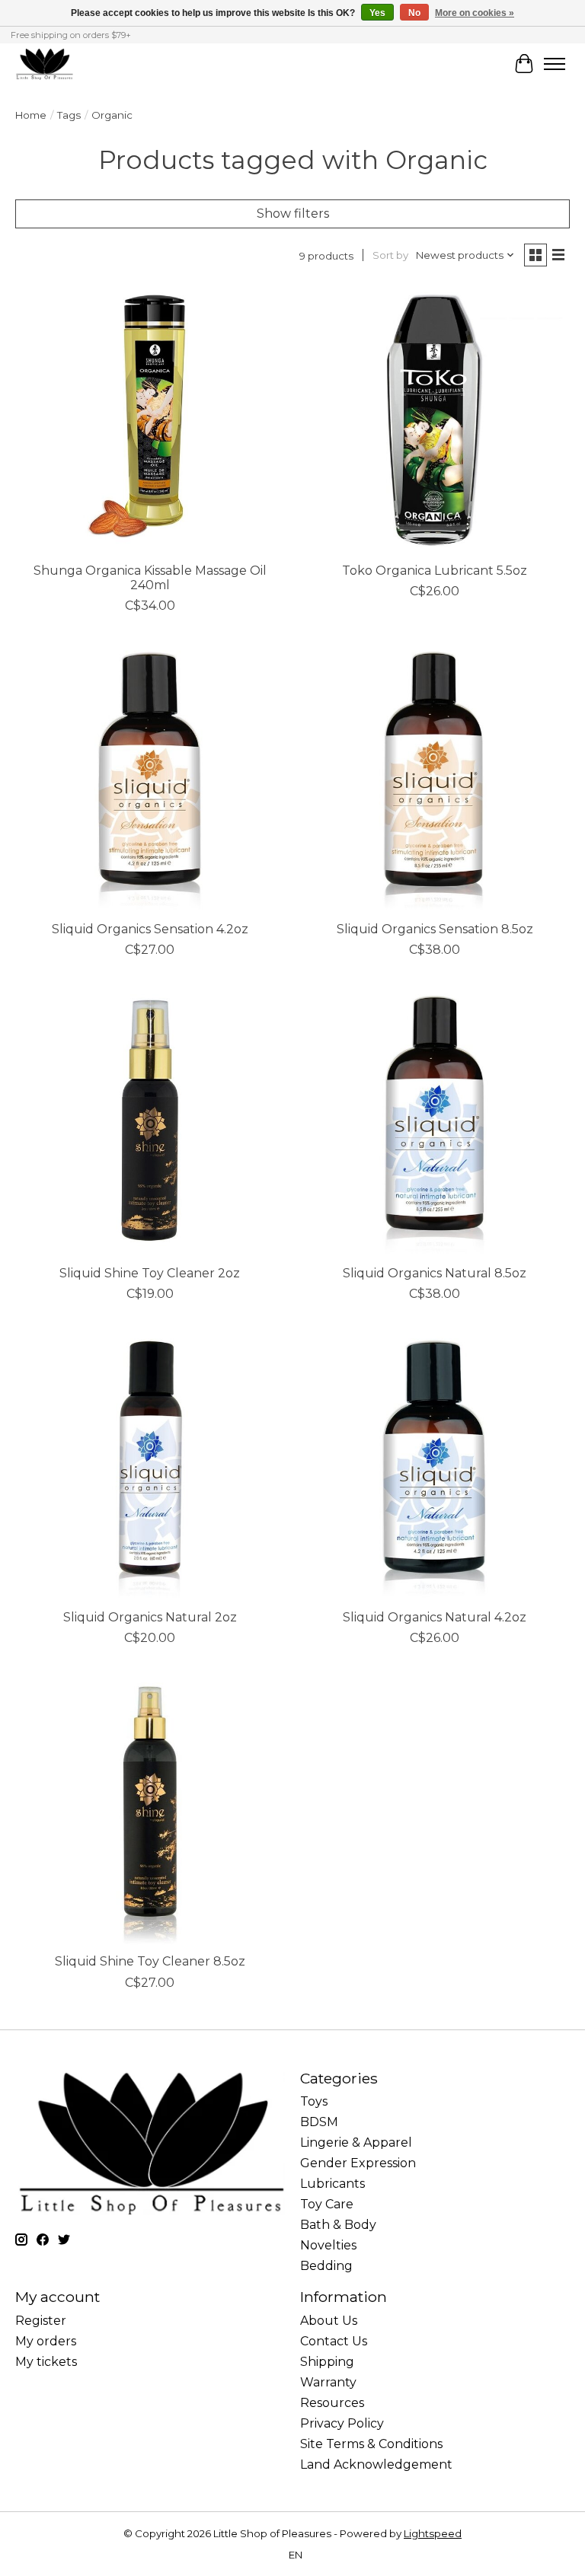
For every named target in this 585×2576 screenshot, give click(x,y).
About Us (329, 2321)
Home (31, 115)
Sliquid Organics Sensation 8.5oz (435, 929)
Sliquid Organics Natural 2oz (150, 1617)
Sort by (390, 255)
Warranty (328, 2382)
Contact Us (334, 2341)
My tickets (46, 2362)
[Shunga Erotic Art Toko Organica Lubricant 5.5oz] (435, 419)
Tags (69, 115)
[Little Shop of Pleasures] (44, 64)
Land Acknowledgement (376, 2464)
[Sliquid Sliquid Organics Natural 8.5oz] (435, 1122)
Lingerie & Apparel (356, 2142)
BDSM (319, 2122)
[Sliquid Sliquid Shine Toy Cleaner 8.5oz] (150, 1810)
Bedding (326, 2266)
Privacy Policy (342, 2423)
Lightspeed (433, 2533)
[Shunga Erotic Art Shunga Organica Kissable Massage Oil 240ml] (150, 419)
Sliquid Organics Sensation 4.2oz (150, 929)
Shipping (327, 2362)
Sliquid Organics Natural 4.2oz (435, 1617)
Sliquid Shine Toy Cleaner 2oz (150, 1273)
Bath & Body (338, 2225)
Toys (314, 2101)
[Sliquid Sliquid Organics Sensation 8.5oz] (435, 778)
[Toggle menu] (555, 64)
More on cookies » (475, 13)
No (414, 13)
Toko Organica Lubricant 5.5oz (435, 571)
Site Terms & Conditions (371, 2444)
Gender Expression (358, 2163)
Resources (332, 2403)
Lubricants (332, 2184)
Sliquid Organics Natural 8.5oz (435, 1273)
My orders (46, 2341)
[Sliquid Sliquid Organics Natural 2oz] (150, 1466)
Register (41, 2321)
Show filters (293, 214)
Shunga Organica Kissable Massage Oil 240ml (150, 578)
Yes (377, 13)
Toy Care (327, 2204)
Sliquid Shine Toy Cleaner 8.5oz (150, 1961)
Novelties (328, 2245)
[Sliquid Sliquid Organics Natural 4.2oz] (435, 1466)
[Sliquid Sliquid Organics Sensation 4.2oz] (150, 778)
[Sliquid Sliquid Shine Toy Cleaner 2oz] (150, 1122)
